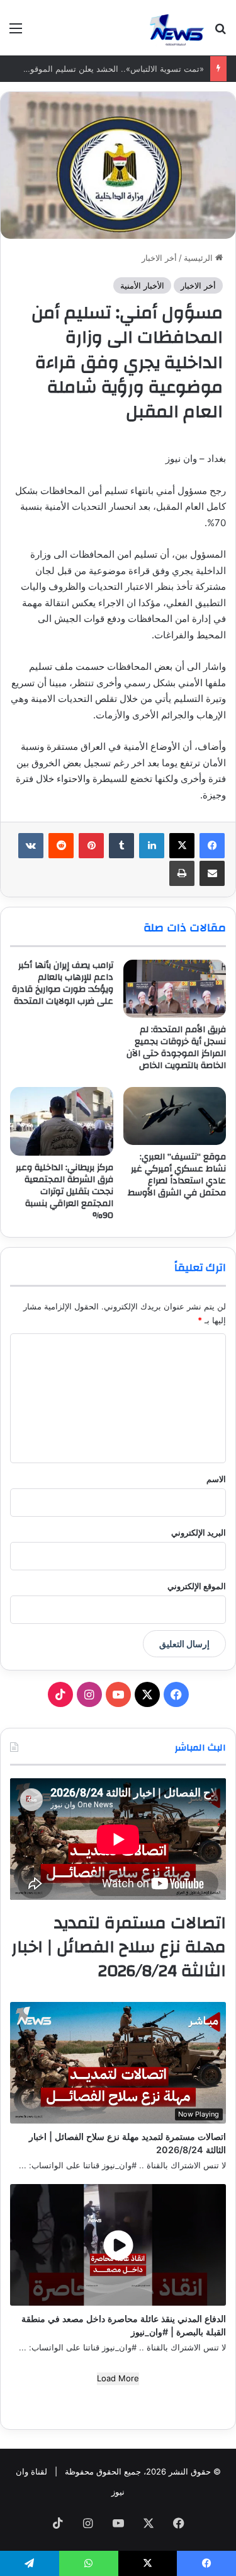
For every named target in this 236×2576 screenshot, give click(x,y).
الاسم (216, 1479)
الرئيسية (199, 258)
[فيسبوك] (212, 846)
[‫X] (182, 846)
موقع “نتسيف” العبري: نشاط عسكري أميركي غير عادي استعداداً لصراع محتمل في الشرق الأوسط (177, 1175)
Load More (118, 2378)
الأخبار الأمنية (142, 285)
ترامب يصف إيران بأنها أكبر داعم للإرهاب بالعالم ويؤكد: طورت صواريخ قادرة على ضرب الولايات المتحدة (63, 983)
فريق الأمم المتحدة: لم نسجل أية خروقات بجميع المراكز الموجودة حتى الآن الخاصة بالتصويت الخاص (176, 1048)
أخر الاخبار (159, 258)
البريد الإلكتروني (199, 1532)
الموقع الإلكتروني (197, 1586)
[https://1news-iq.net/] (177, 28)
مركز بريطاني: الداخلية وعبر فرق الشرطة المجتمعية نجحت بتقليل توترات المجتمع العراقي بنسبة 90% (65, 1192)
